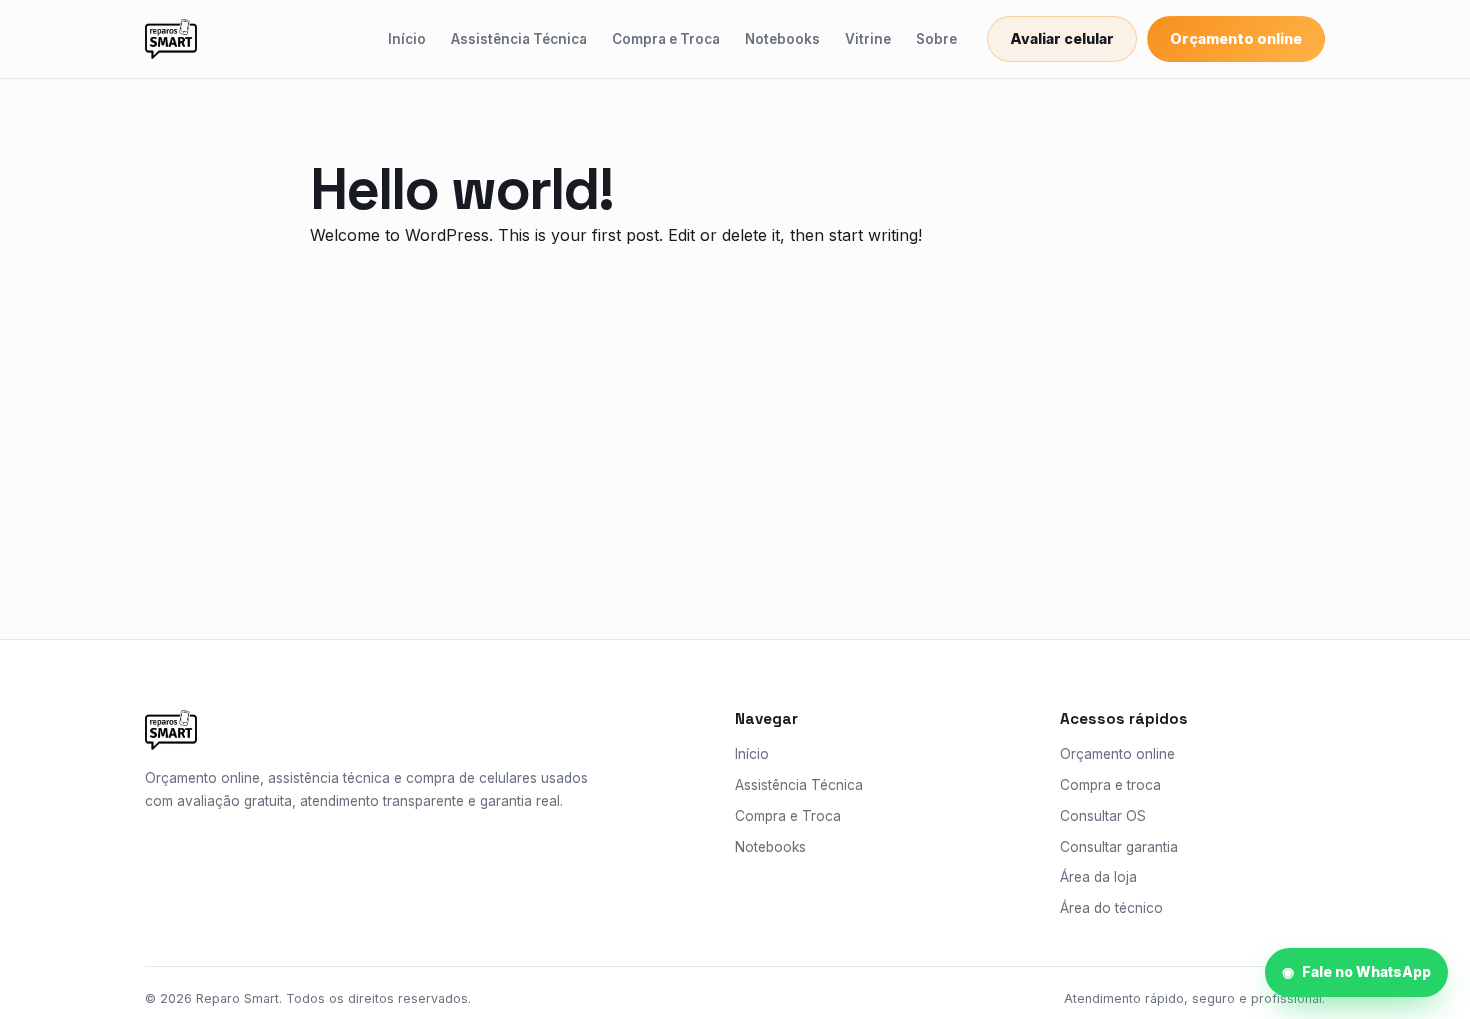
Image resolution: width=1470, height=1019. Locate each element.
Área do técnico (1111, 908)
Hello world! (461, 189)
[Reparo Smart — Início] (171, 39)
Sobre (936, 39)
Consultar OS (1103, 816)
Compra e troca (1110, 785)
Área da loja (1098, 877)
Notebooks (782, 39)
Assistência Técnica (519, 39)
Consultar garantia (1119, 847)
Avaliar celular (1062, 38)
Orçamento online (1236, 38)
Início (407, 39)
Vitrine (868, 39)
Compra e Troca (666, 39)
